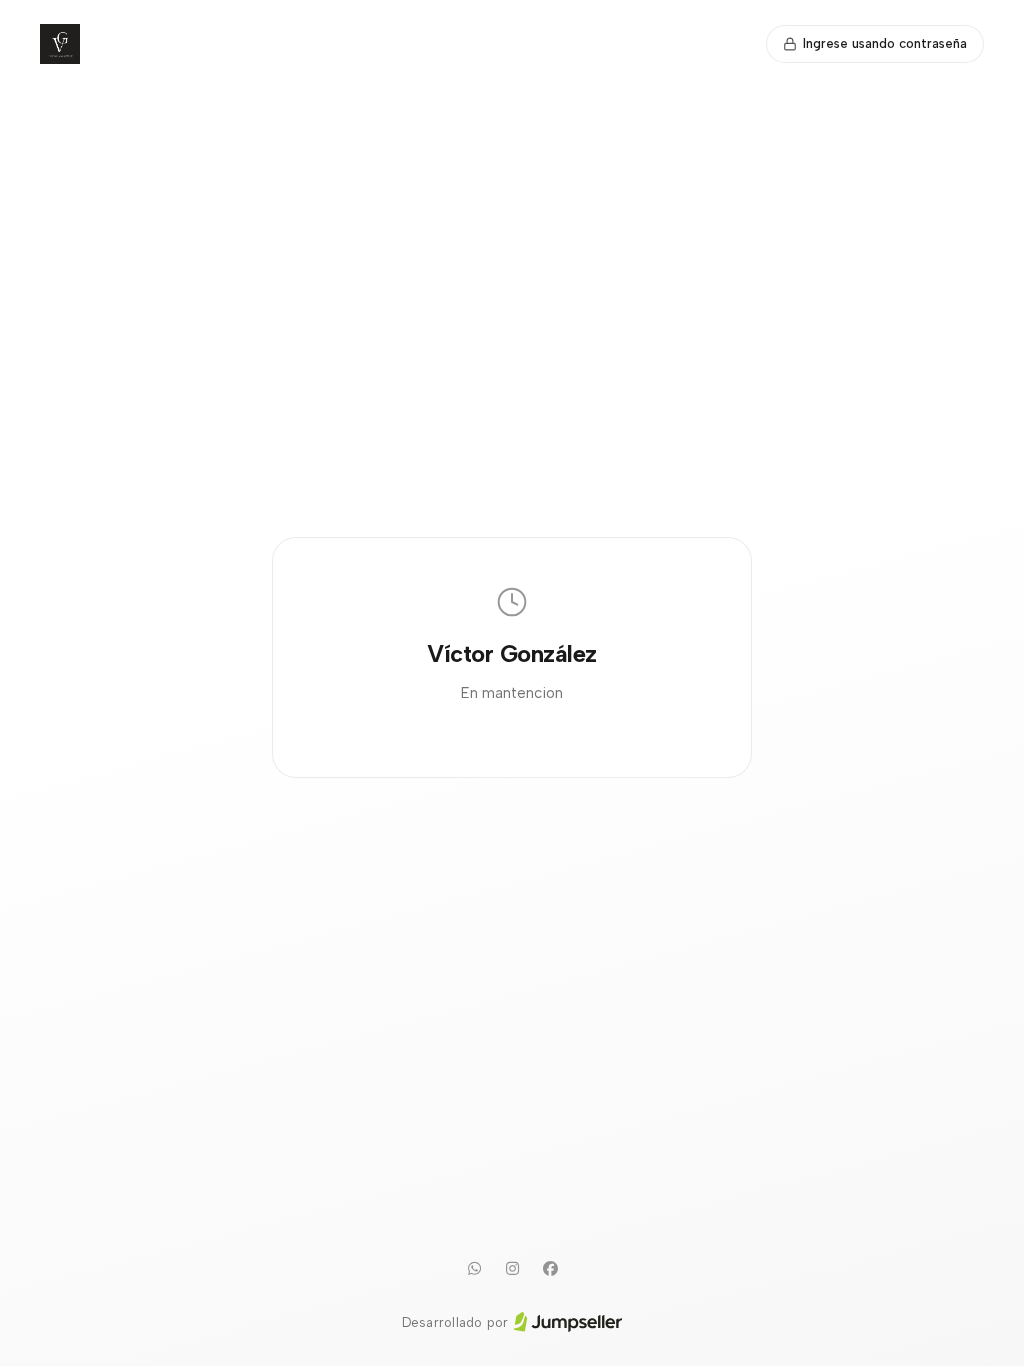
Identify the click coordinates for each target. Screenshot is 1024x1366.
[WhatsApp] (474, 1269)
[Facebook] (550, 1269)
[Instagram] (512, 1269)
